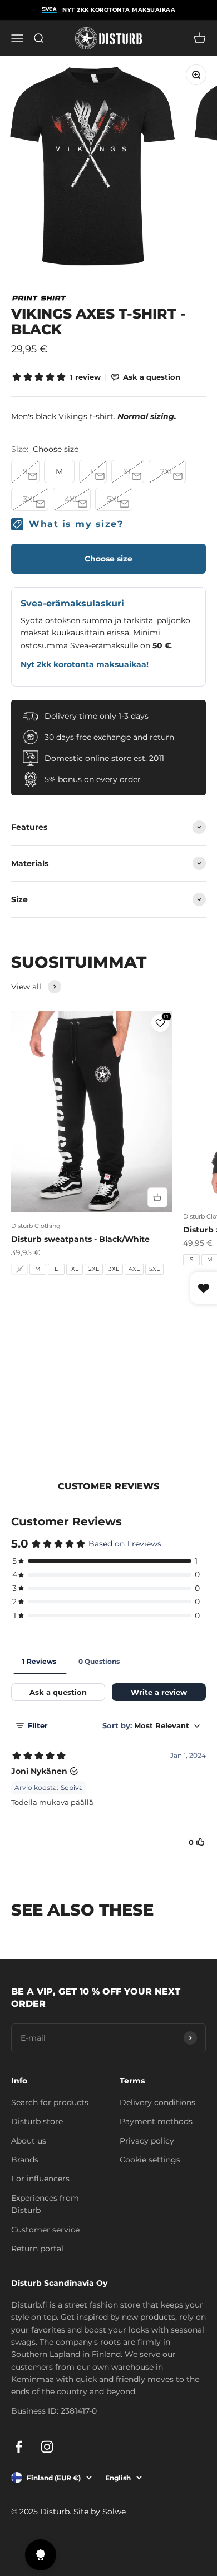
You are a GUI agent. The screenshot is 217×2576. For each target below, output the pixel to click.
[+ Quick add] (157, 1197)
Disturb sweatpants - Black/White (80, 1239)
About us (29, 2141)
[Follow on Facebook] (19, 2447)
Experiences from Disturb (45, 2204)
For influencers (40, 2179)
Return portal (37, 2249)
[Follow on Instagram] (47, 2447)
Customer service (45, 2230)
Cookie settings (150, 2160)
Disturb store (37, 2121)
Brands (25, 2160)
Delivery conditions (157, 2102)
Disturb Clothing (36, 1226)
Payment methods (156, 2121)
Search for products (50, 2102)
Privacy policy (147, 2141)
